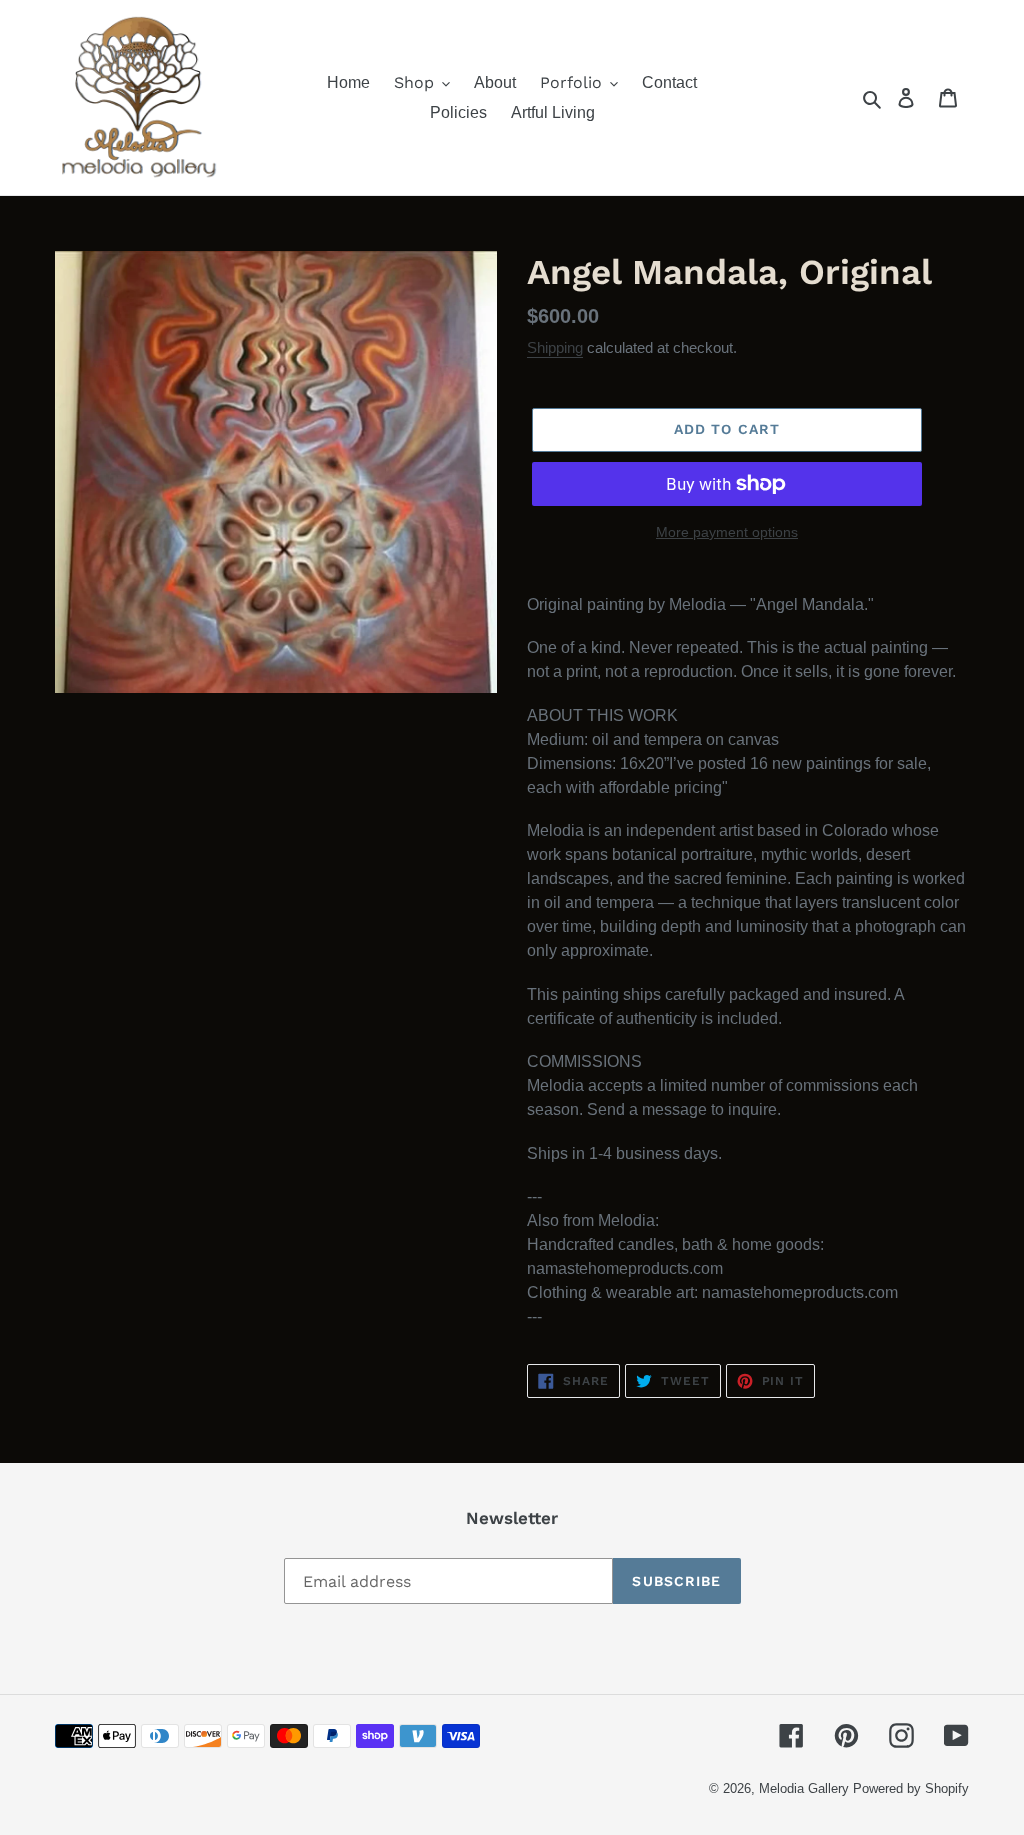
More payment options (727, 532)
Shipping (555, 347)
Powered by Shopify (911, 1788)
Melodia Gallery (804, 1788)
